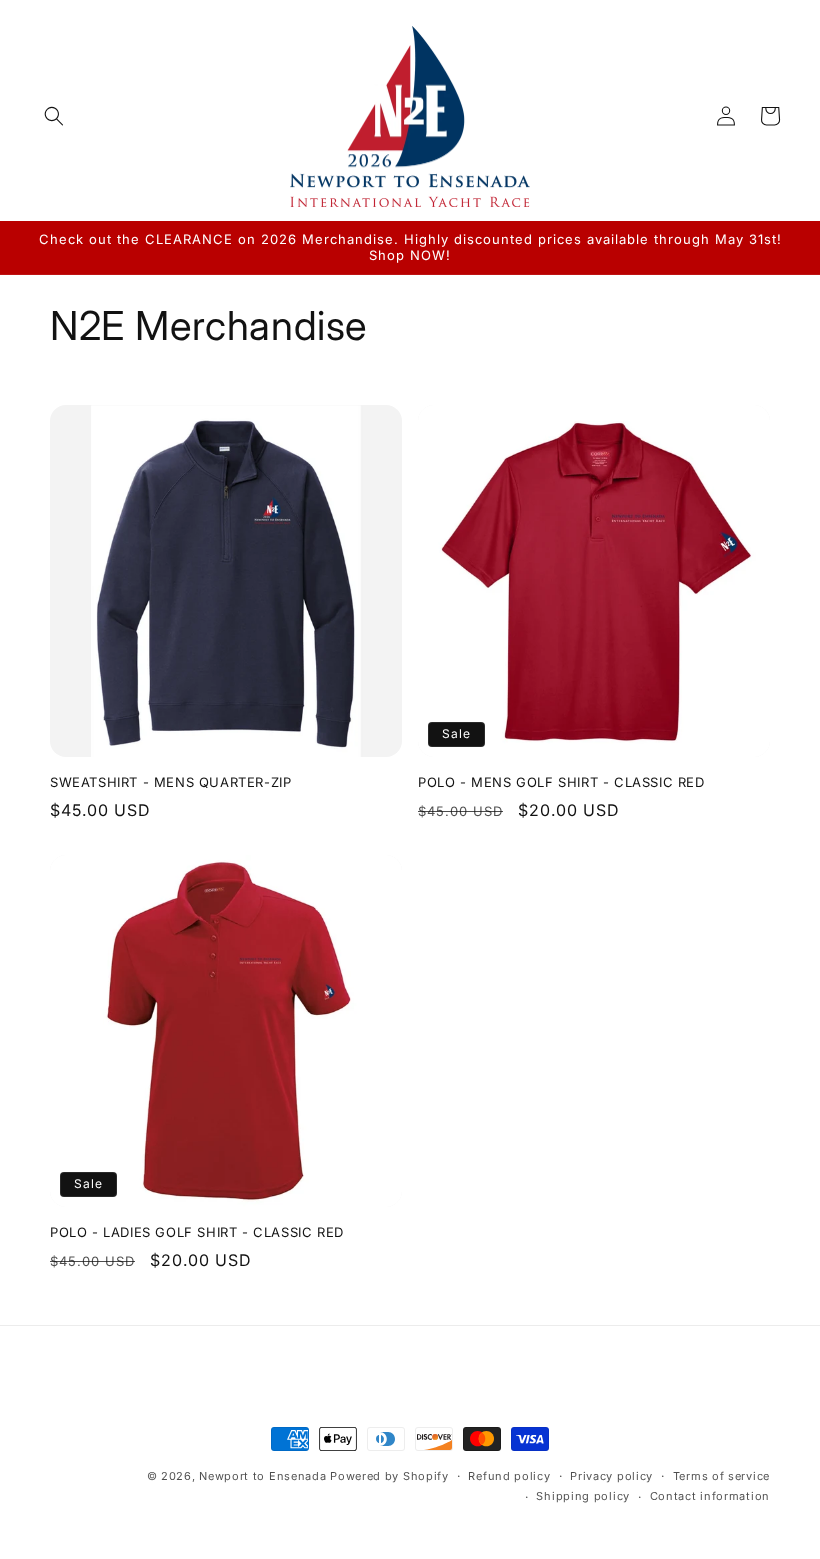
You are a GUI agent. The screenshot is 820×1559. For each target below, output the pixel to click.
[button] (54, 116)
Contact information (710, 1496)
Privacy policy (611, 1476)
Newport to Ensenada (262, 1476)
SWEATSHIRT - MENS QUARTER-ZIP (170, 782)
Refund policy (509, 1476)
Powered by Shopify (389, 1476)
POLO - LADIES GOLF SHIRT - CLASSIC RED (197, 1232)
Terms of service (721, 1476)
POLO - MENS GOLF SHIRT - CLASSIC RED (561, 782)
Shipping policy (583, 1496)
